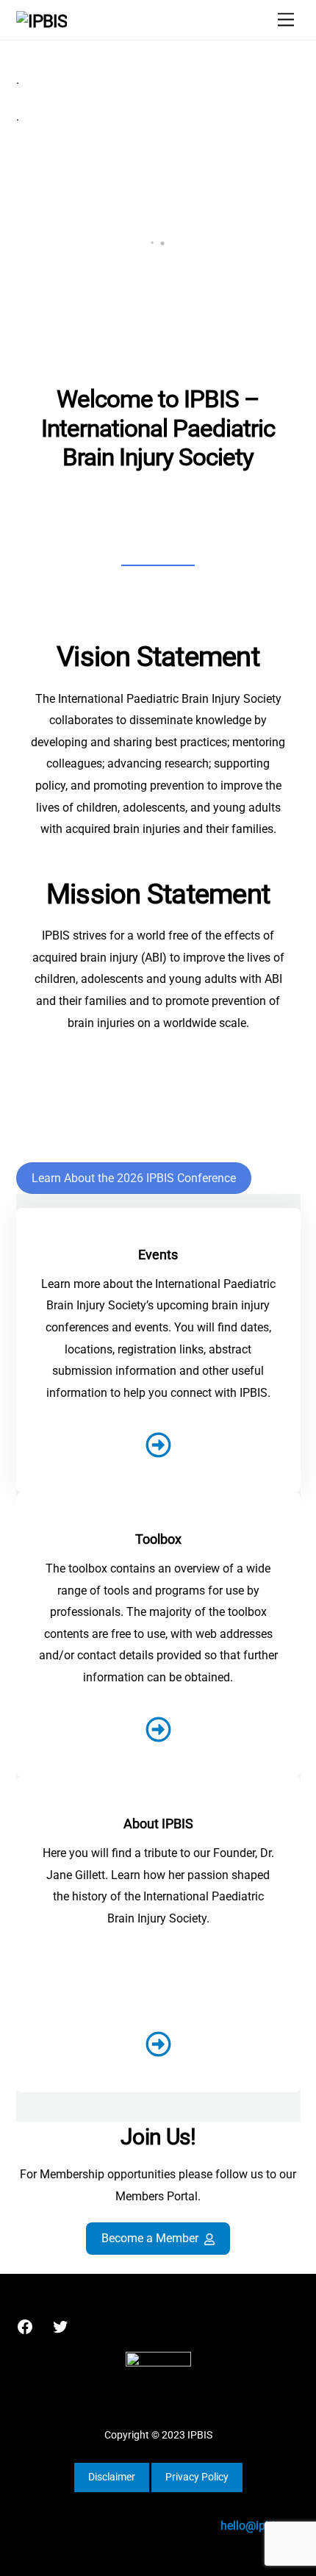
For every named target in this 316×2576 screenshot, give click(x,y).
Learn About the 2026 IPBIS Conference (134, 1178)
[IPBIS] (42, 21)
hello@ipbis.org (261, 2526)
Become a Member (150, 2238)
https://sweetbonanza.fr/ (157, 1103)
